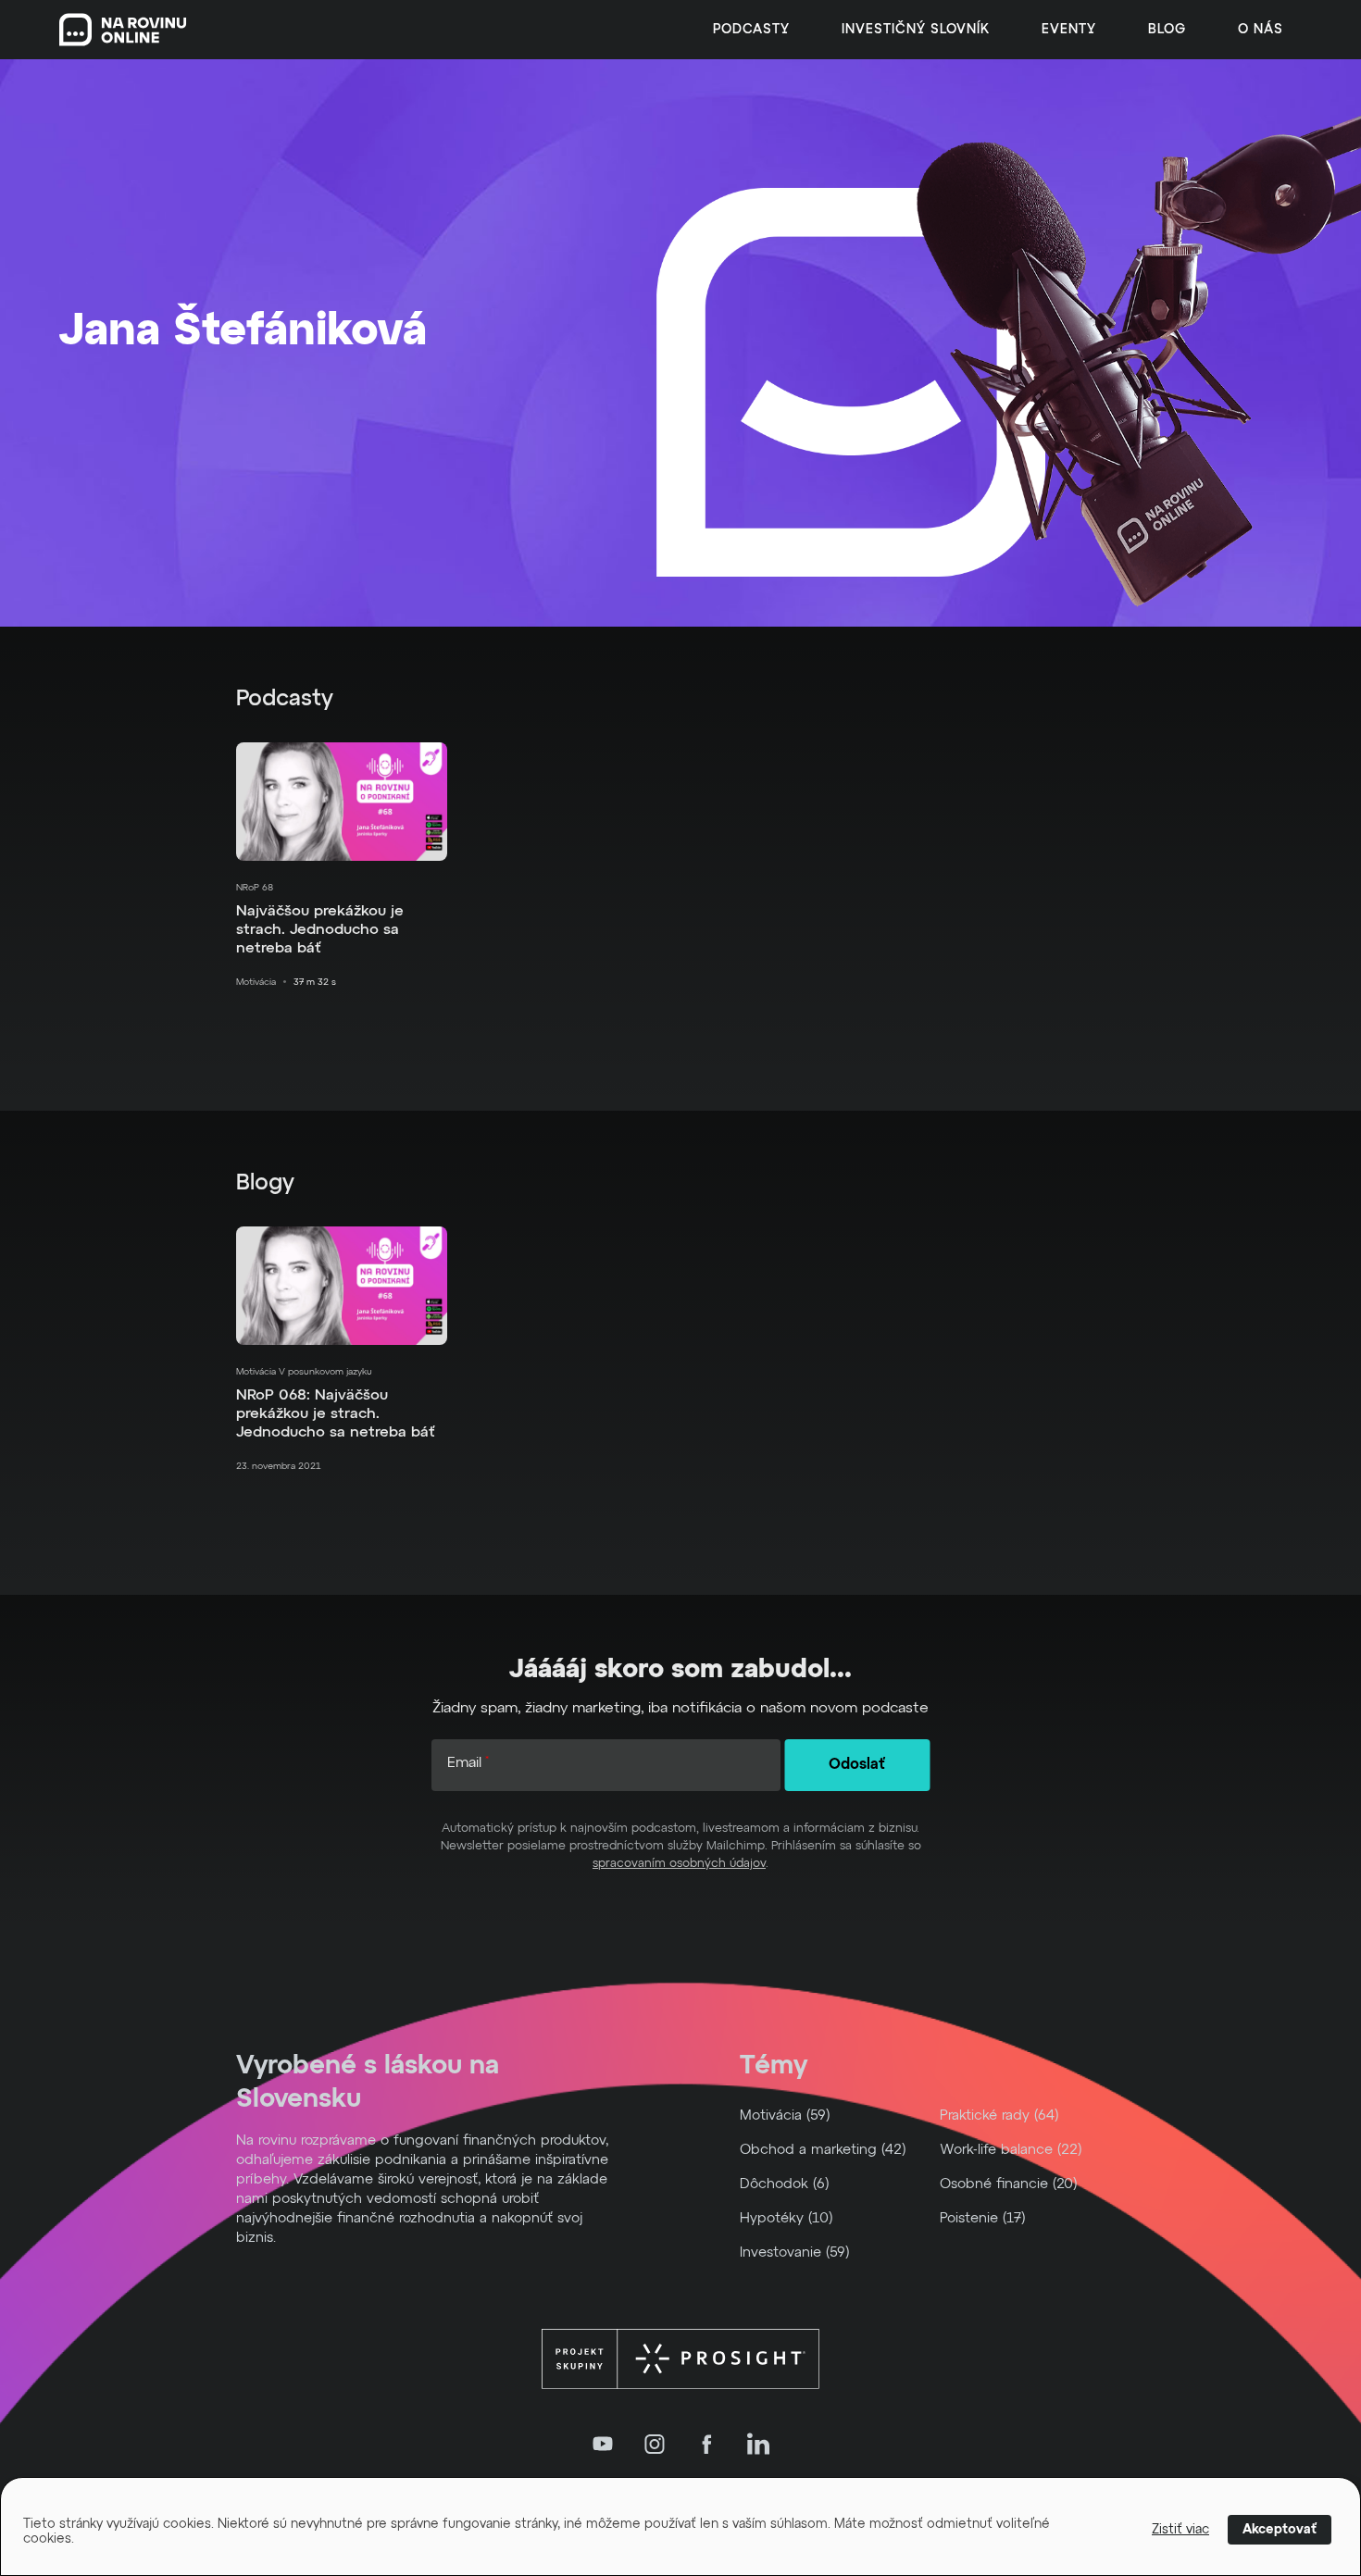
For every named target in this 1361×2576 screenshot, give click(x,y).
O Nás (1261, 30)
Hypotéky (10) (787, 2218)
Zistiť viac (1180, 2530)
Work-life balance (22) (1011, 2150)
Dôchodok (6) (785, 2184)
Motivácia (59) (785, 2116)
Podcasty (751, 30)
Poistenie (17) (983, 2218)
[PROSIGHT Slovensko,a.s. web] (680, 2359)
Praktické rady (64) (999, 2116)
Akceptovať (1280, 2530)
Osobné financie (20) (1009, 2184)
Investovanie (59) (795, 2252)
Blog (1167, 30)
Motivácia (256, 982)
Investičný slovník (916, 30)
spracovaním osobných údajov (679, 1864)
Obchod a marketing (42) (823, 2150)
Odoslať (857, 1765)
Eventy (1069, 30)
